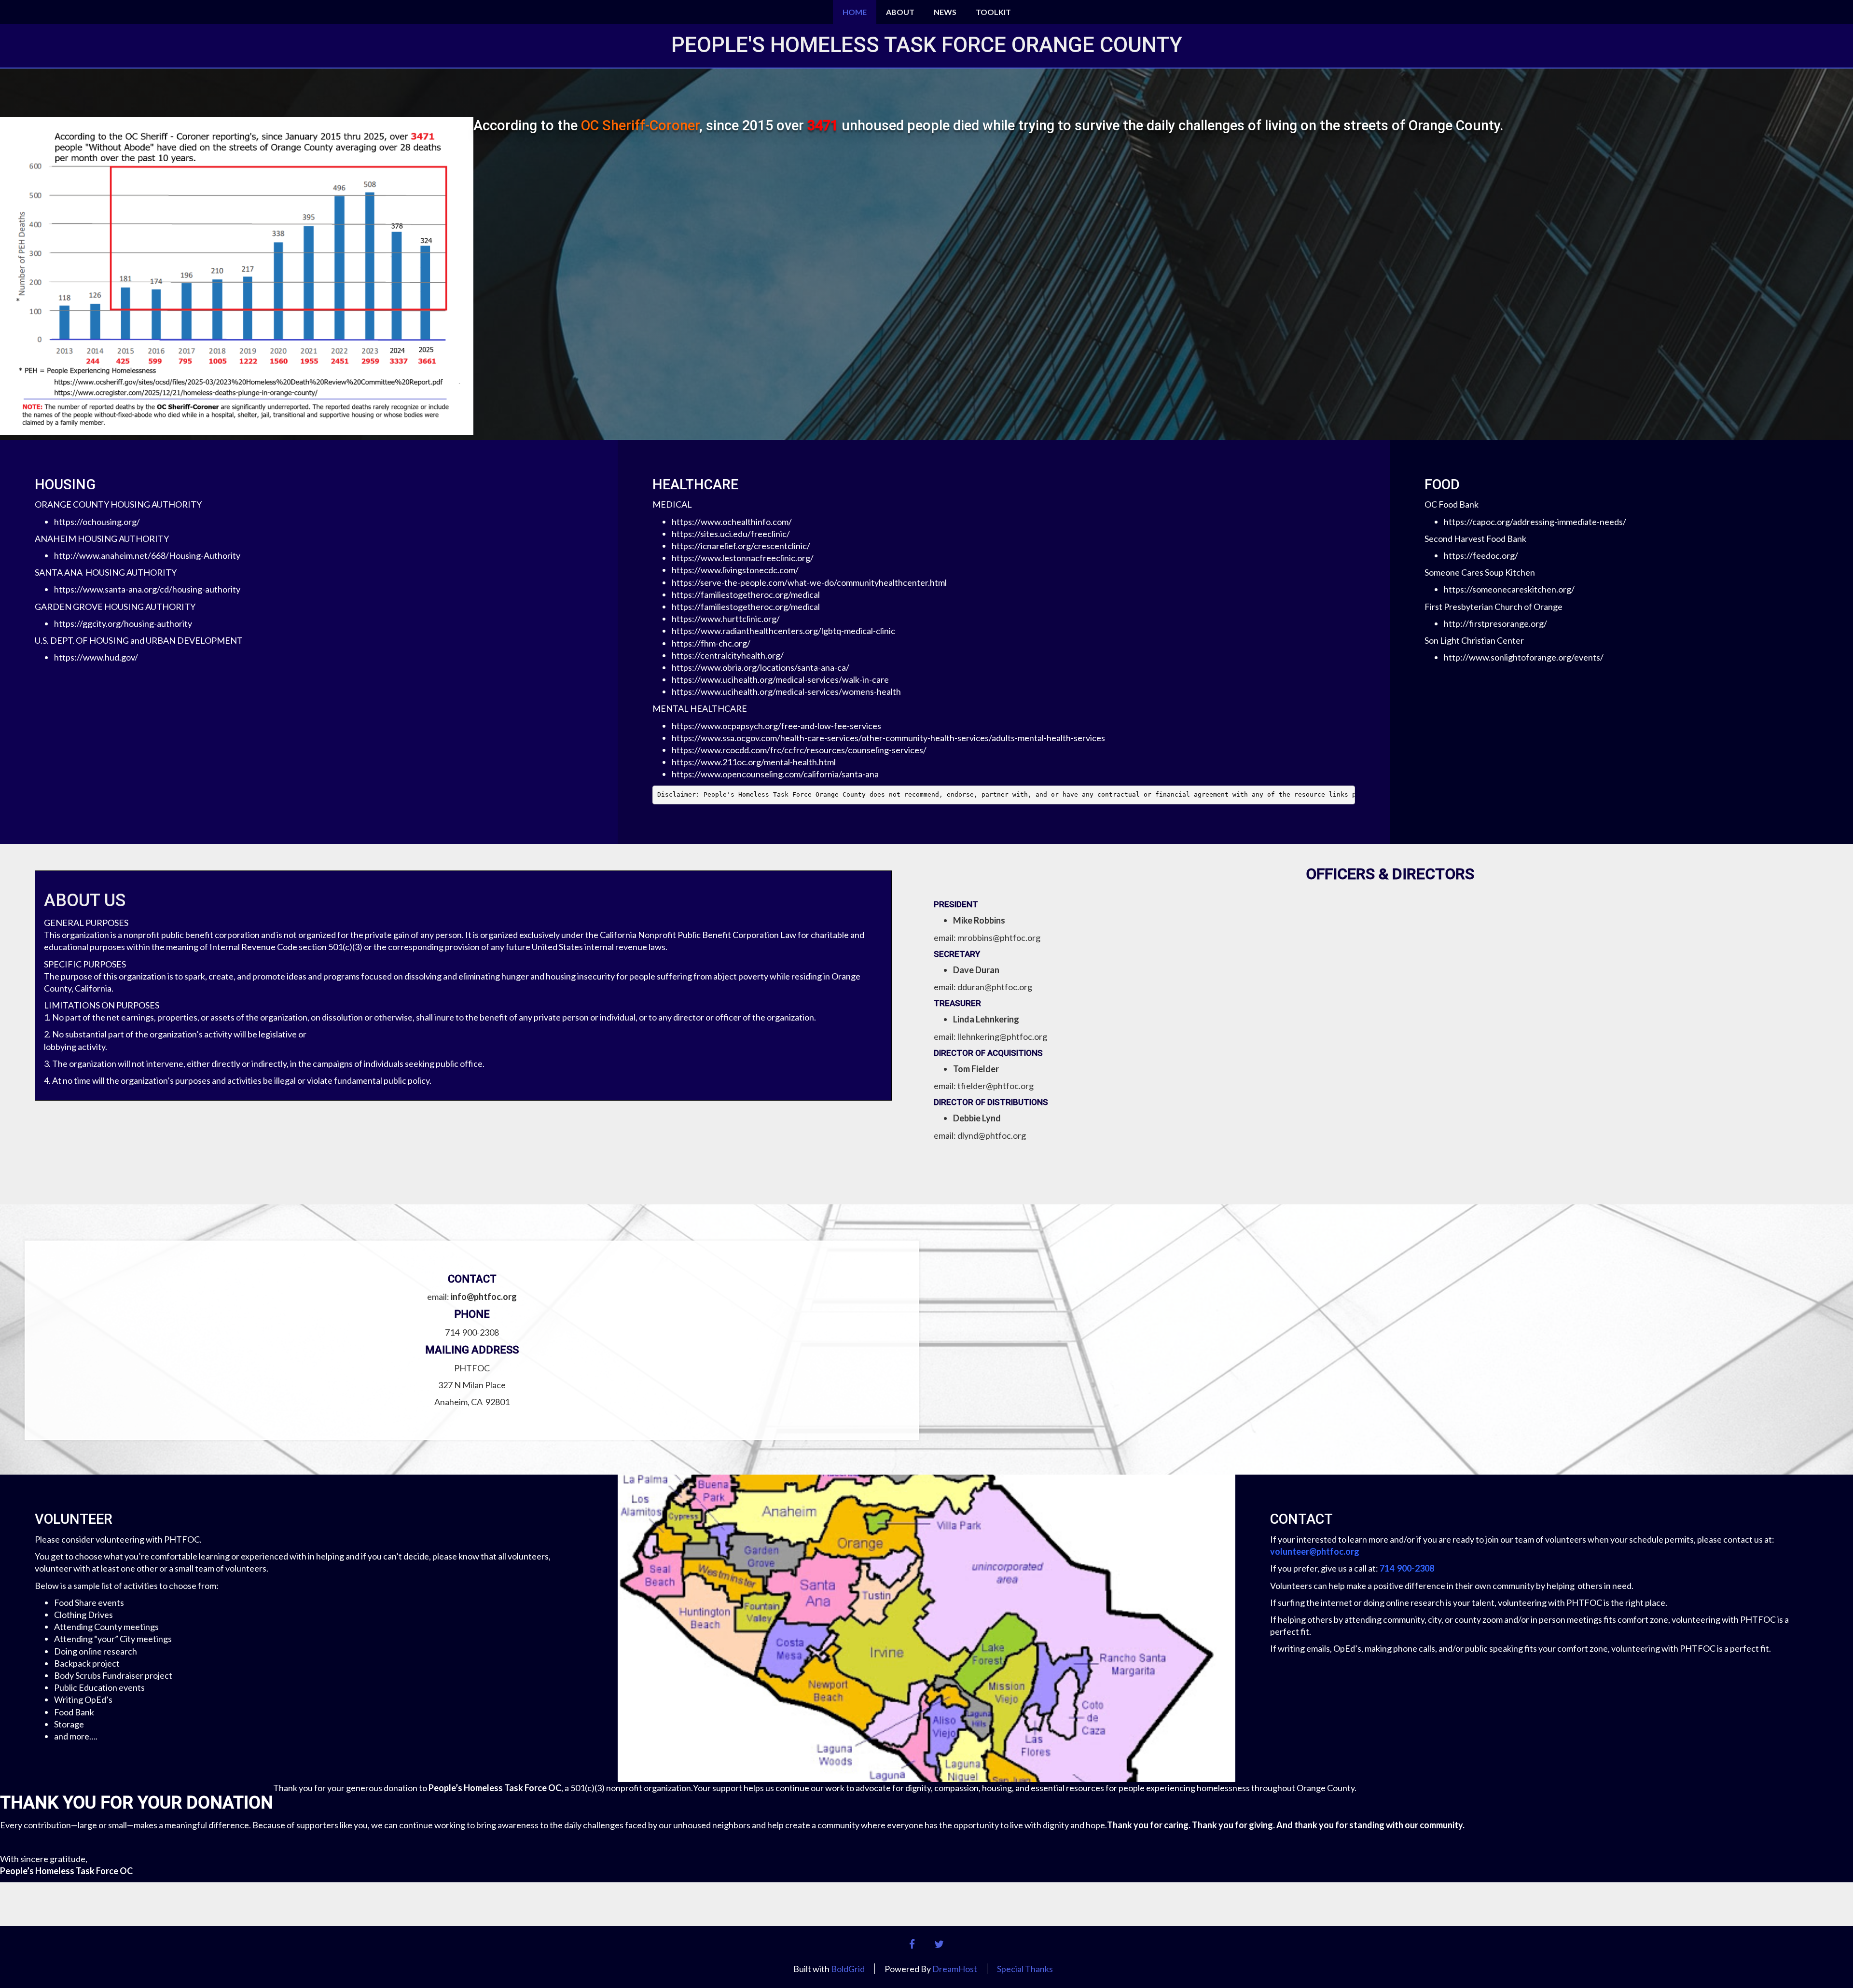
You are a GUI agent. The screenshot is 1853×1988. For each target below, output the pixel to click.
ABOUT (900, 12)
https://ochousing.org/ (97, 522)
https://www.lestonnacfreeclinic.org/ (743, 558)
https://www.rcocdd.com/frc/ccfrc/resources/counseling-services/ (799, 750)
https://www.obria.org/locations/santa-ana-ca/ (761, 667)
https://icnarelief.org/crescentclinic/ (741, 546)
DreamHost (955, 1969)
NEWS (945, 12)
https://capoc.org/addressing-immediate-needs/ (1535, 522)
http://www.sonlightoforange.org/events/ (1524, 657)
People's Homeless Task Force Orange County (927, 45)
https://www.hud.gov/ (96, 657)
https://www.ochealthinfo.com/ (732, 522)
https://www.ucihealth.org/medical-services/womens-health (786, 691)
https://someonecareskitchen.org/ (1509, 589)
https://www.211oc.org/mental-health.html (754, 762)
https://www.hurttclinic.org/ (726, 619)
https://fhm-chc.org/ (711, 643)
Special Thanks (1025, 1969)
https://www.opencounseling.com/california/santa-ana (775, 774)
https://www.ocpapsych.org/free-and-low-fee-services (776, 726)
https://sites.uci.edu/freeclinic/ (731, 534)
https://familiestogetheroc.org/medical (746, 594)
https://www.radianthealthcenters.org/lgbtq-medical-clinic (783, 631)
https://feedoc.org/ (1481, 555)
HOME (855, 12)
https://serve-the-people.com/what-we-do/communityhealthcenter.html (809, 582)
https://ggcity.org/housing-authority (123, 623)
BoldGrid (848, 1969)
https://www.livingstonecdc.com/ (735, 570)
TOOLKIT (993, 12)
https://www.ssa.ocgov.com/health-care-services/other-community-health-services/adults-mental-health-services (888, 738)
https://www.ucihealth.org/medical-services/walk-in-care (780, 679)
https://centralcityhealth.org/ (728, 655)
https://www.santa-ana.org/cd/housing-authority (147, 589)
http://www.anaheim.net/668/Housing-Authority (147, 555)
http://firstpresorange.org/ (1495, 623)
